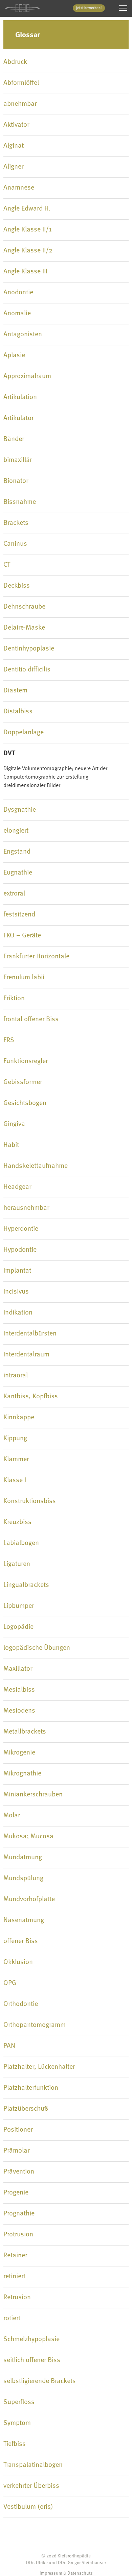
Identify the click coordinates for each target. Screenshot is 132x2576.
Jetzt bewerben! (89, 8)
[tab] (66, 62)
